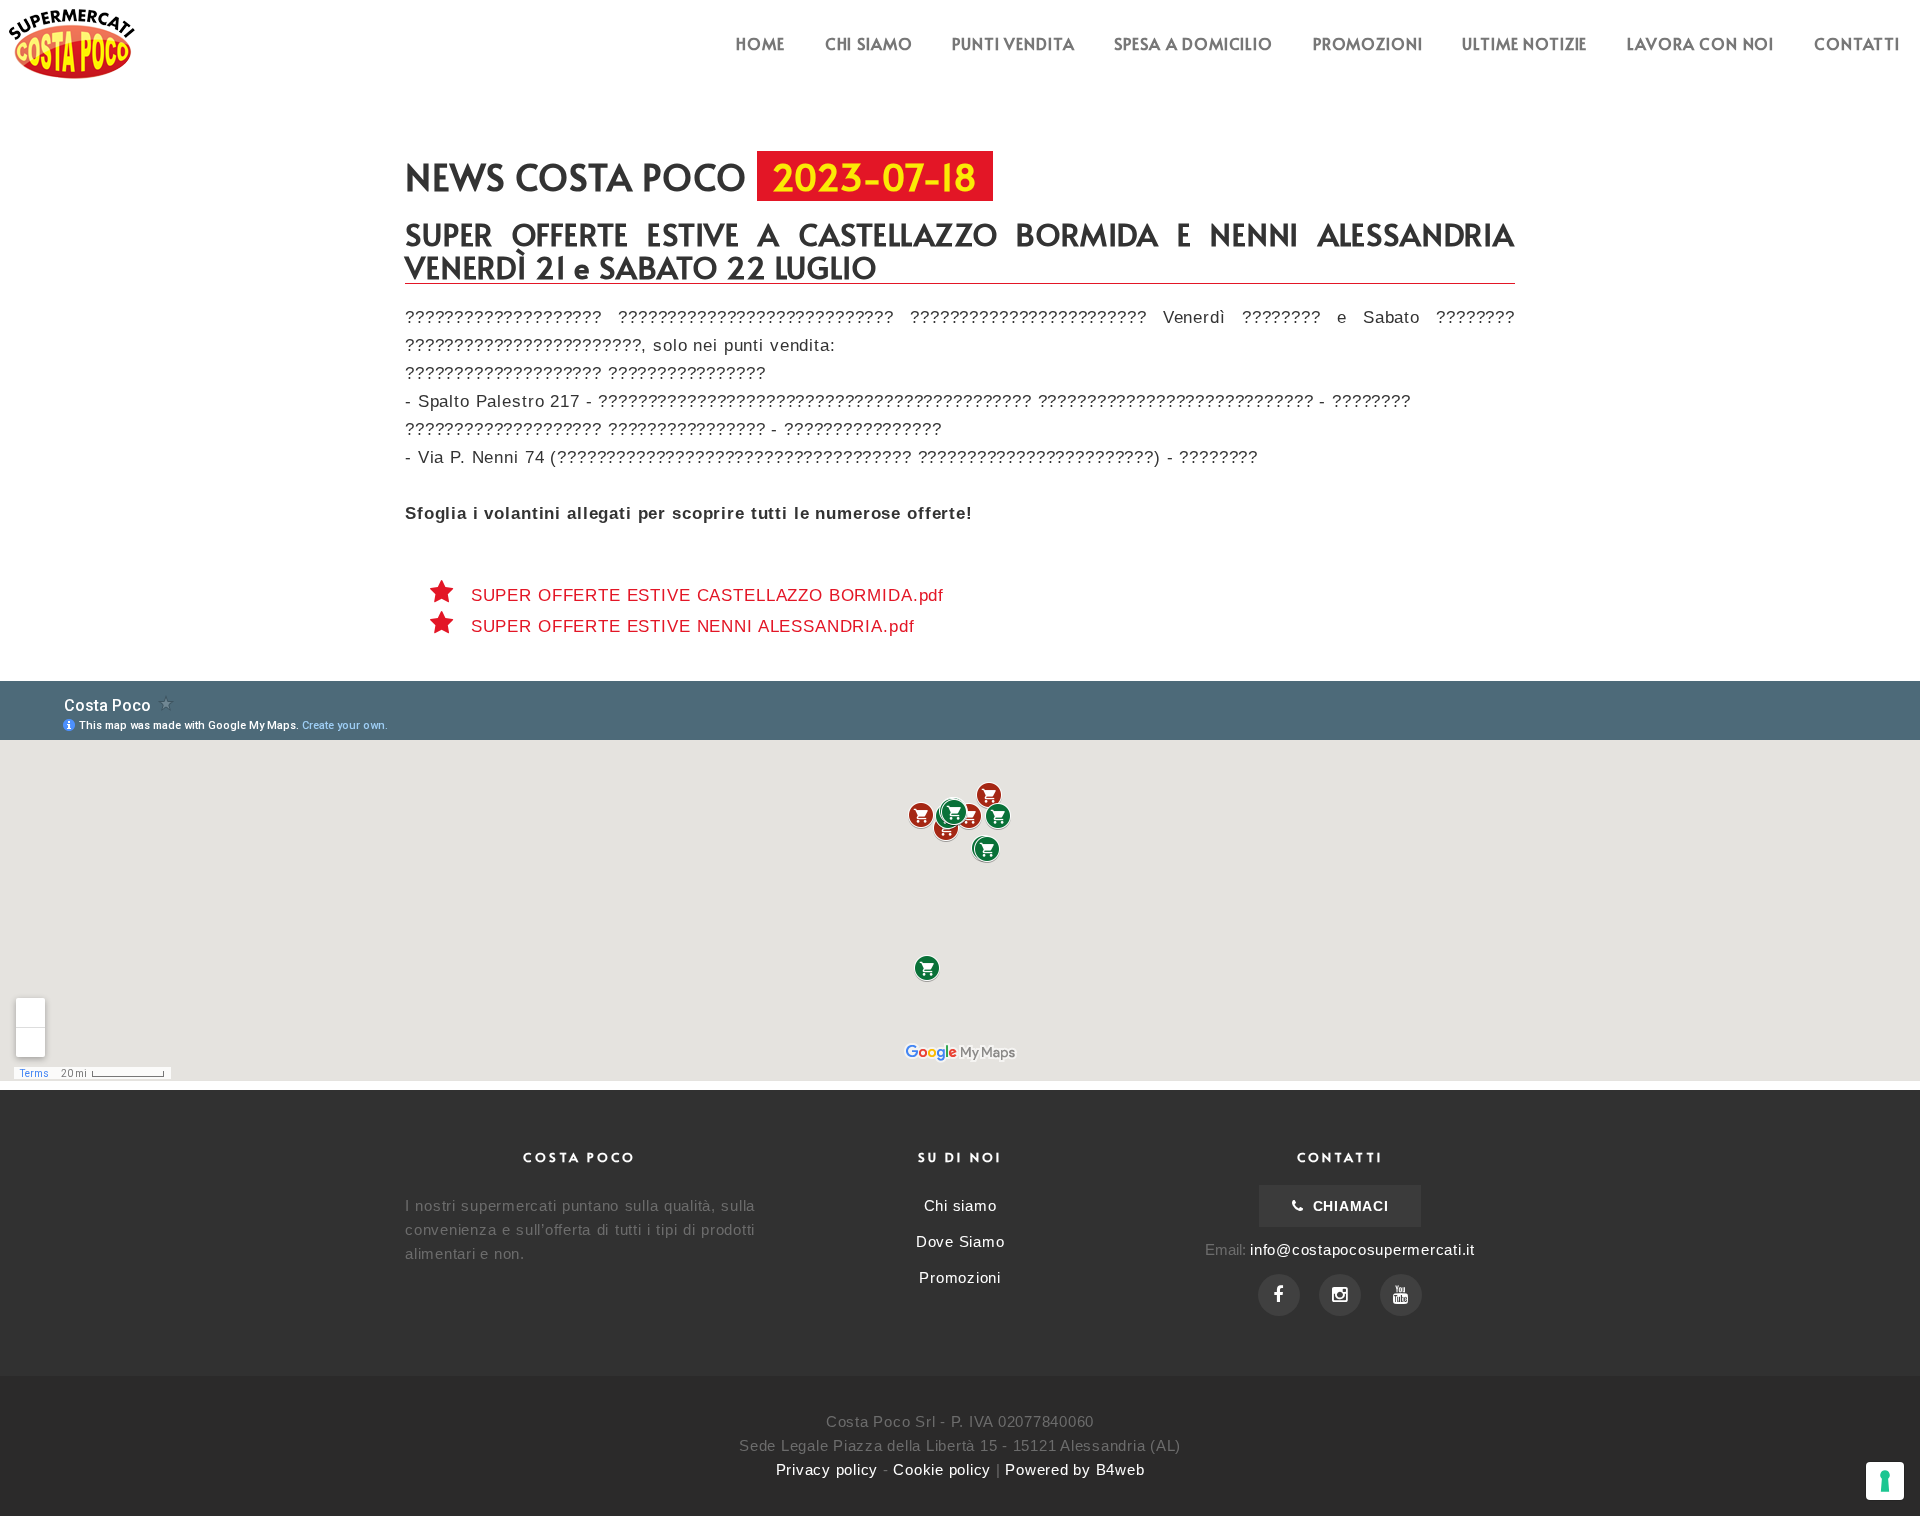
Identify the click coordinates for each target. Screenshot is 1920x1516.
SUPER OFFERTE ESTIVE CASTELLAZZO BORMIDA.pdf (704, 595)
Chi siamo (869, 43)
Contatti (1857, 43)
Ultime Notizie (1524, 43)
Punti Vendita (1013, 43)
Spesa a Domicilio (1193, 43)
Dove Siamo (960, 1241)
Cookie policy (942, 1469)
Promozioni (1368, 43)
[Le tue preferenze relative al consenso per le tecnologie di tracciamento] (1885, 1481)
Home (760, 43)
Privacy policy (827, 1469)
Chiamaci (1348, 1206)
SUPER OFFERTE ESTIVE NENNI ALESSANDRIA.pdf (690, 626)
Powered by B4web (1074, 1469)
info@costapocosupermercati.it (1362, 1249)
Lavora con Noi (1700, 43)
